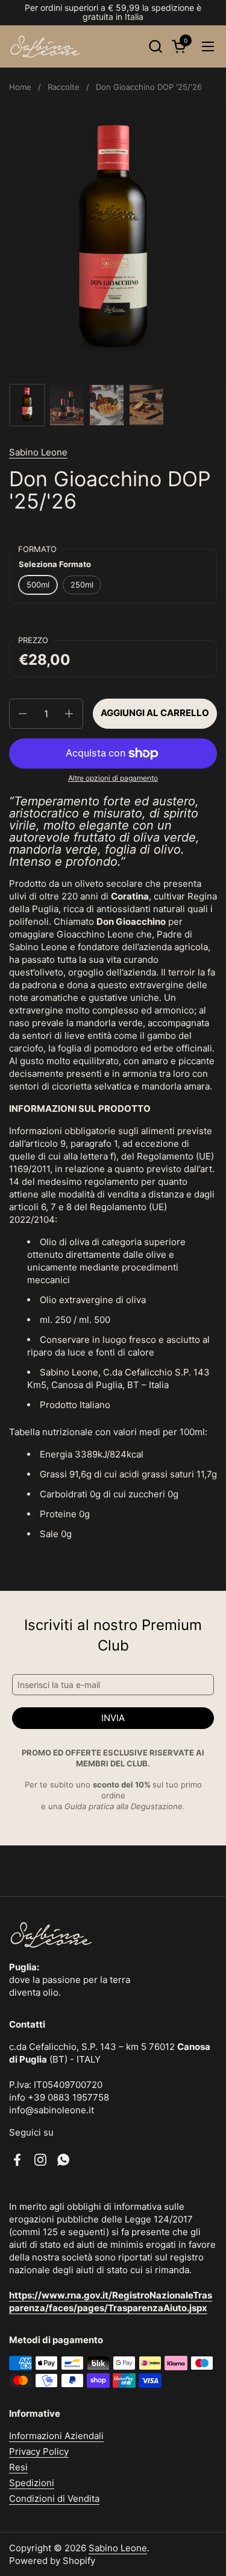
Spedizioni (32, 2483)
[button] (155, 46)
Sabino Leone (38, 452)
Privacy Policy (39, 2451)
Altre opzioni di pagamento (113, 778)
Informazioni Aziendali (56, 2436)
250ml (82, 585)
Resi (18, 2467)
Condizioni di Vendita (54, 2498)
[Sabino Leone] (46, 46)
